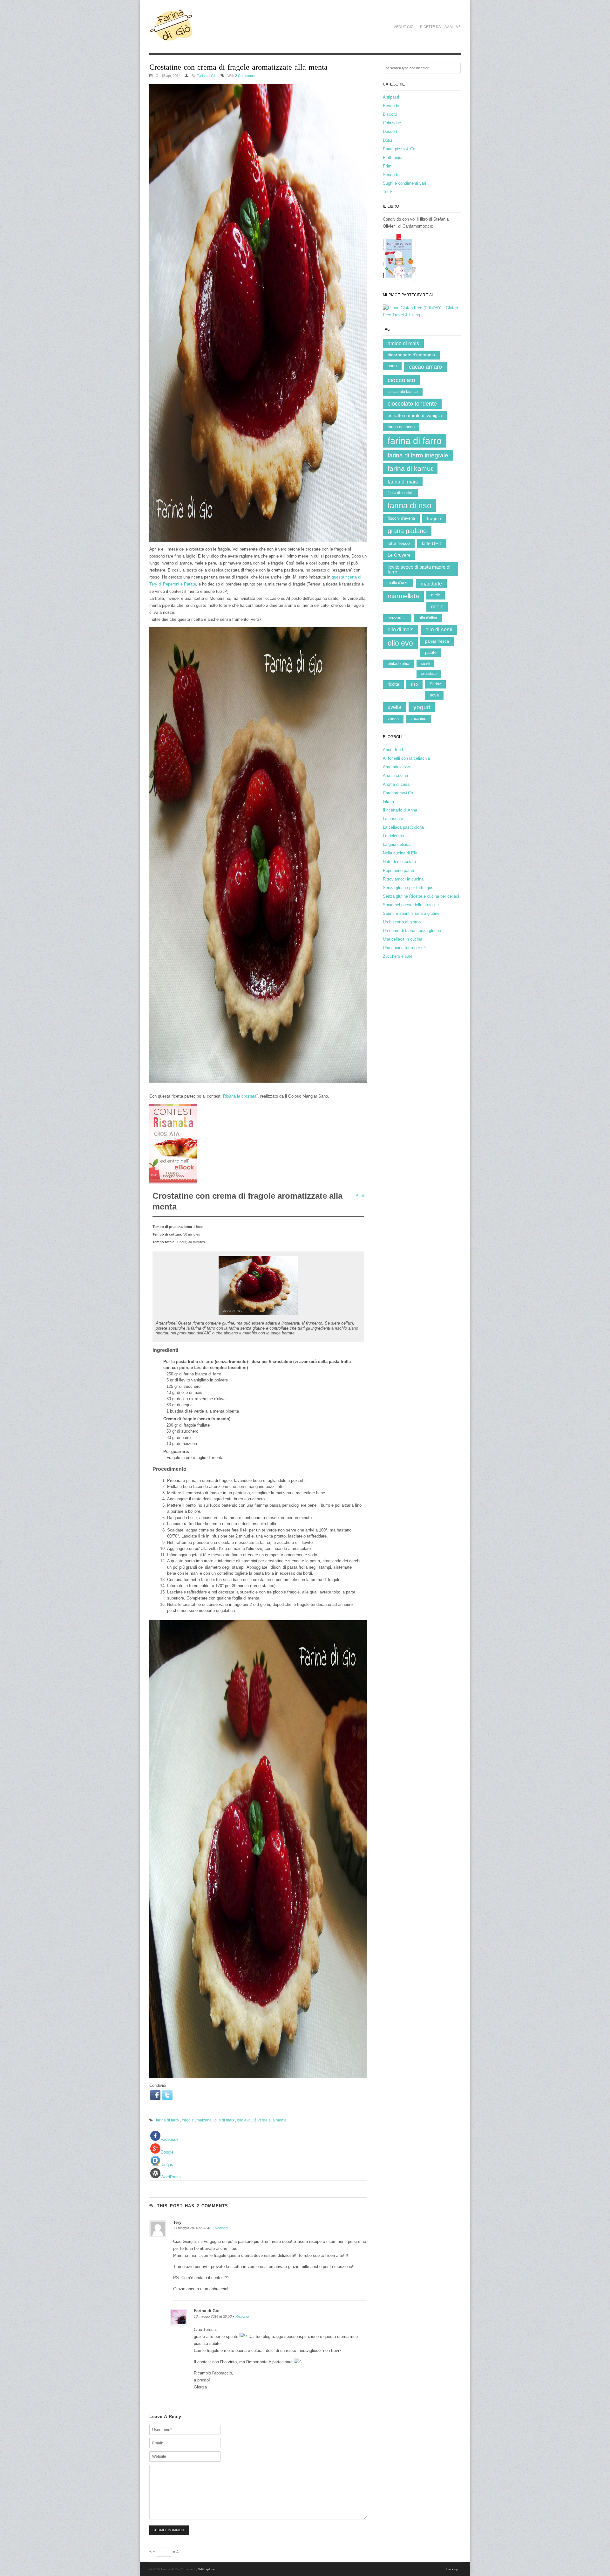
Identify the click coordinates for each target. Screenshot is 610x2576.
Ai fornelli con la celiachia (406, 758)
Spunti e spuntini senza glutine (411, 913)
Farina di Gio (207, 76)
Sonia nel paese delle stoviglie (411, 905)
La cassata (393, 819)
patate (431, 652)
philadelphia (398, 664)
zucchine (419, 719)
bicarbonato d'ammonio (411, 355)
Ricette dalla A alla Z (440, 27)
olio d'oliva (428, 618)
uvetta (394, 707)
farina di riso (410, 505)
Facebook (169, 2139)
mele (436, 595)
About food (393, 750)
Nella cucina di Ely (400, 853)
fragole (188, 2120)
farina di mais (403, 482)
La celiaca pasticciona (403, 827)
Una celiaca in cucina (403, 939)
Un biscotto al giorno (402, 922)
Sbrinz (435, 684)
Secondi (390, 175)
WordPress (171, 2177)
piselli (425, 663)
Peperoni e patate (399, 870)
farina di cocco (401, 427)
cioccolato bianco (403, 392)
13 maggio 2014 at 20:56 (213, 2316)
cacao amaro (425, 367)
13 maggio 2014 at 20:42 (192, 2228)
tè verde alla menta (270, 2120)
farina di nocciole (400, 493)
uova (434, 695)
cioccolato (401, 380)
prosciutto (429, 674)
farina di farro (167, 2120)
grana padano (407, 531)
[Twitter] (167, 2095)
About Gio (404, 27)
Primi (388, 166)
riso (414, 684)
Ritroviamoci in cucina (403, 879)
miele (437, 607)
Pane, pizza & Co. (400, 149)
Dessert (390, 131)
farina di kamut (410, 468)
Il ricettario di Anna (400, 810)
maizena (204, 2120)
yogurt (422, 707)
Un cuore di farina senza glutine (412, 931)
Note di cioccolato (399, 862)
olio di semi (439, 630)
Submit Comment (169, 2530)
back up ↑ (454, 2569)
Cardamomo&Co (398, 793)
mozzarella (397, 618)
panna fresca (437, 641)
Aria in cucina (395, 775)
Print (360, 1196)
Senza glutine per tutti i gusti (409, 888)
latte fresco (399, 543)
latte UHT (432, 543)
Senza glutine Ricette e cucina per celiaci (421, 896)
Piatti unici (393, 158)
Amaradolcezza (397, 767)
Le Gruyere (399, 555)
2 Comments (245, 76)
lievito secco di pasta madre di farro (419, 569)
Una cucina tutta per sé (404, 948)
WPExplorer (207, 2569)
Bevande (391, 106)
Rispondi (221, 2228)
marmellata (403, 596)
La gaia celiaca (397, 844)
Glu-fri (388, 802)
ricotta (393, 684)
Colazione (392, 123)
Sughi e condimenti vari (404, 183)
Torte (387, 192)
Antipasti (391, 97)
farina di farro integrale (418, 455)
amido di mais (403, 343)
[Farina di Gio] (171, 38)
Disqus (167, 2165)
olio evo (244, 2120)
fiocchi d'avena (401, 518)
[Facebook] (155, 2095)
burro (392, 366)
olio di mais (224, 2120)
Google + (169, 2152)
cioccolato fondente (412, 404)
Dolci (387, 140)
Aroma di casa (396, 784)
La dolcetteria (395, 836)
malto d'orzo (398, 583)
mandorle (431, 584)
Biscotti (390, 114)
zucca (393, 719)
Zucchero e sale (398, 956)
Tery (177, 2222)
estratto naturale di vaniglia (415, 416)
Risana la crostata (240, 1096)
